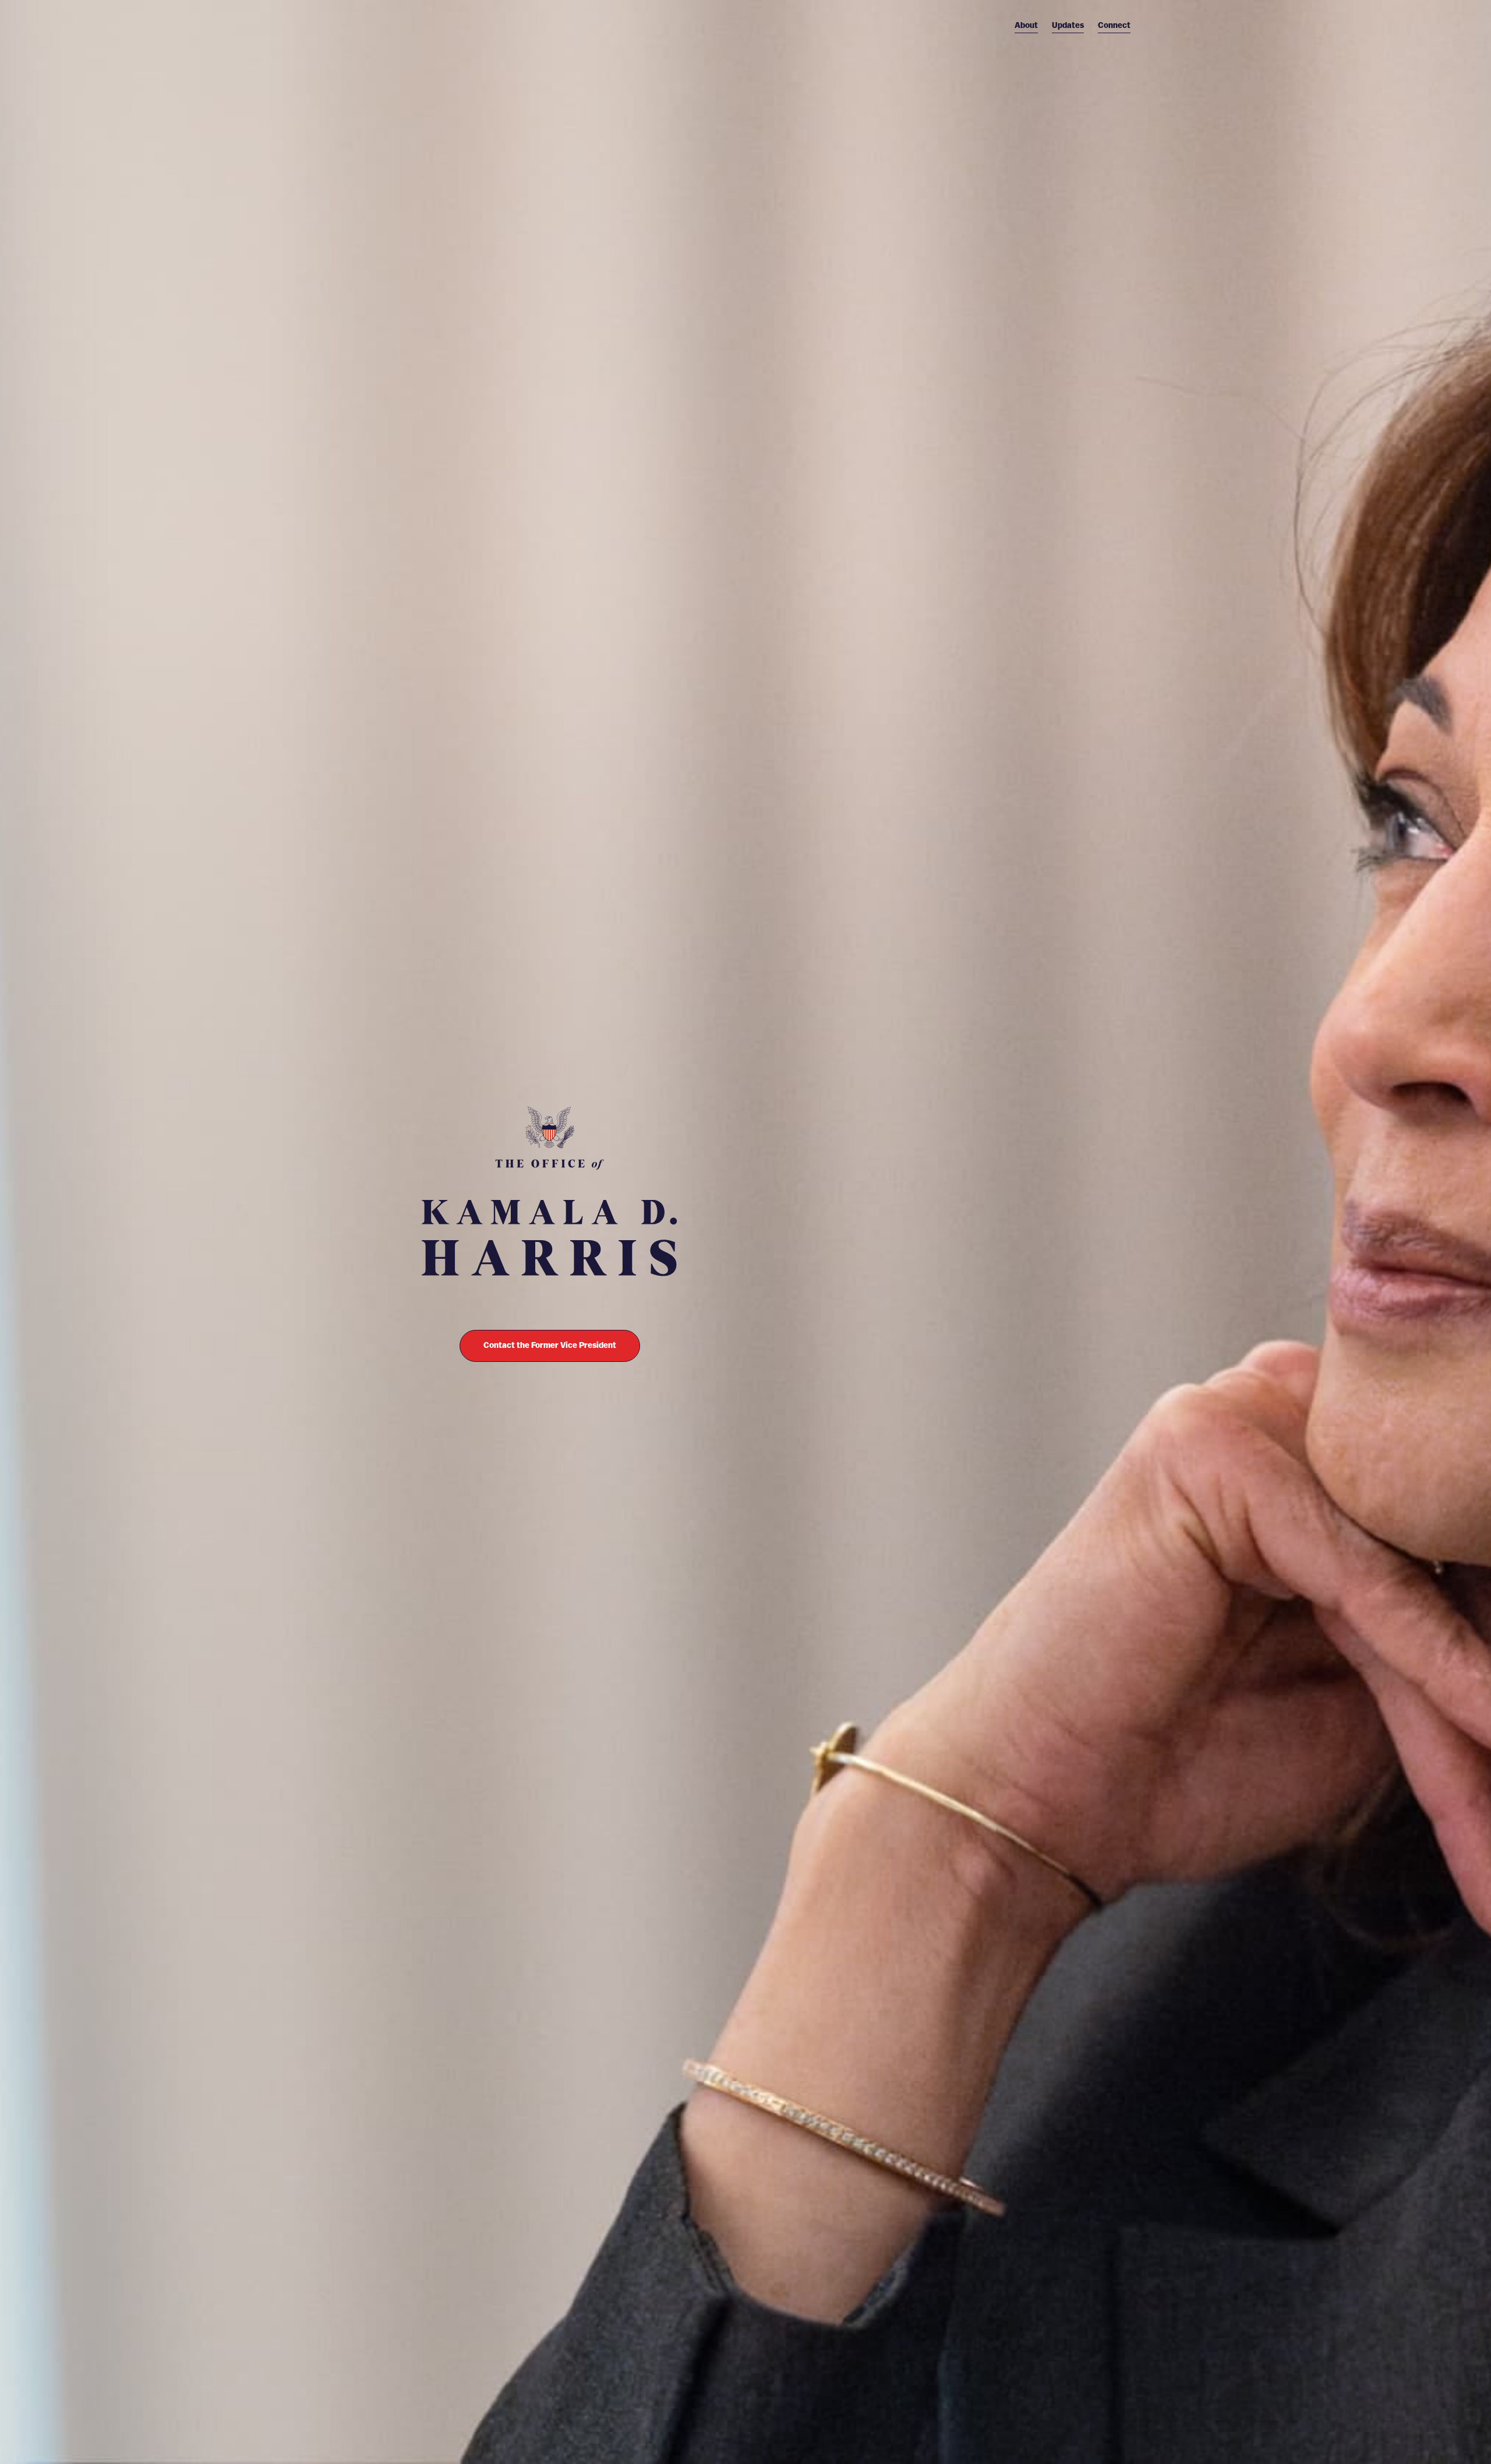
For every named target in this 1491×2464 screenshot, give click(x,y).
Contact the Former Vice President (550, 1346)
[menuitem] (1026, 26)
